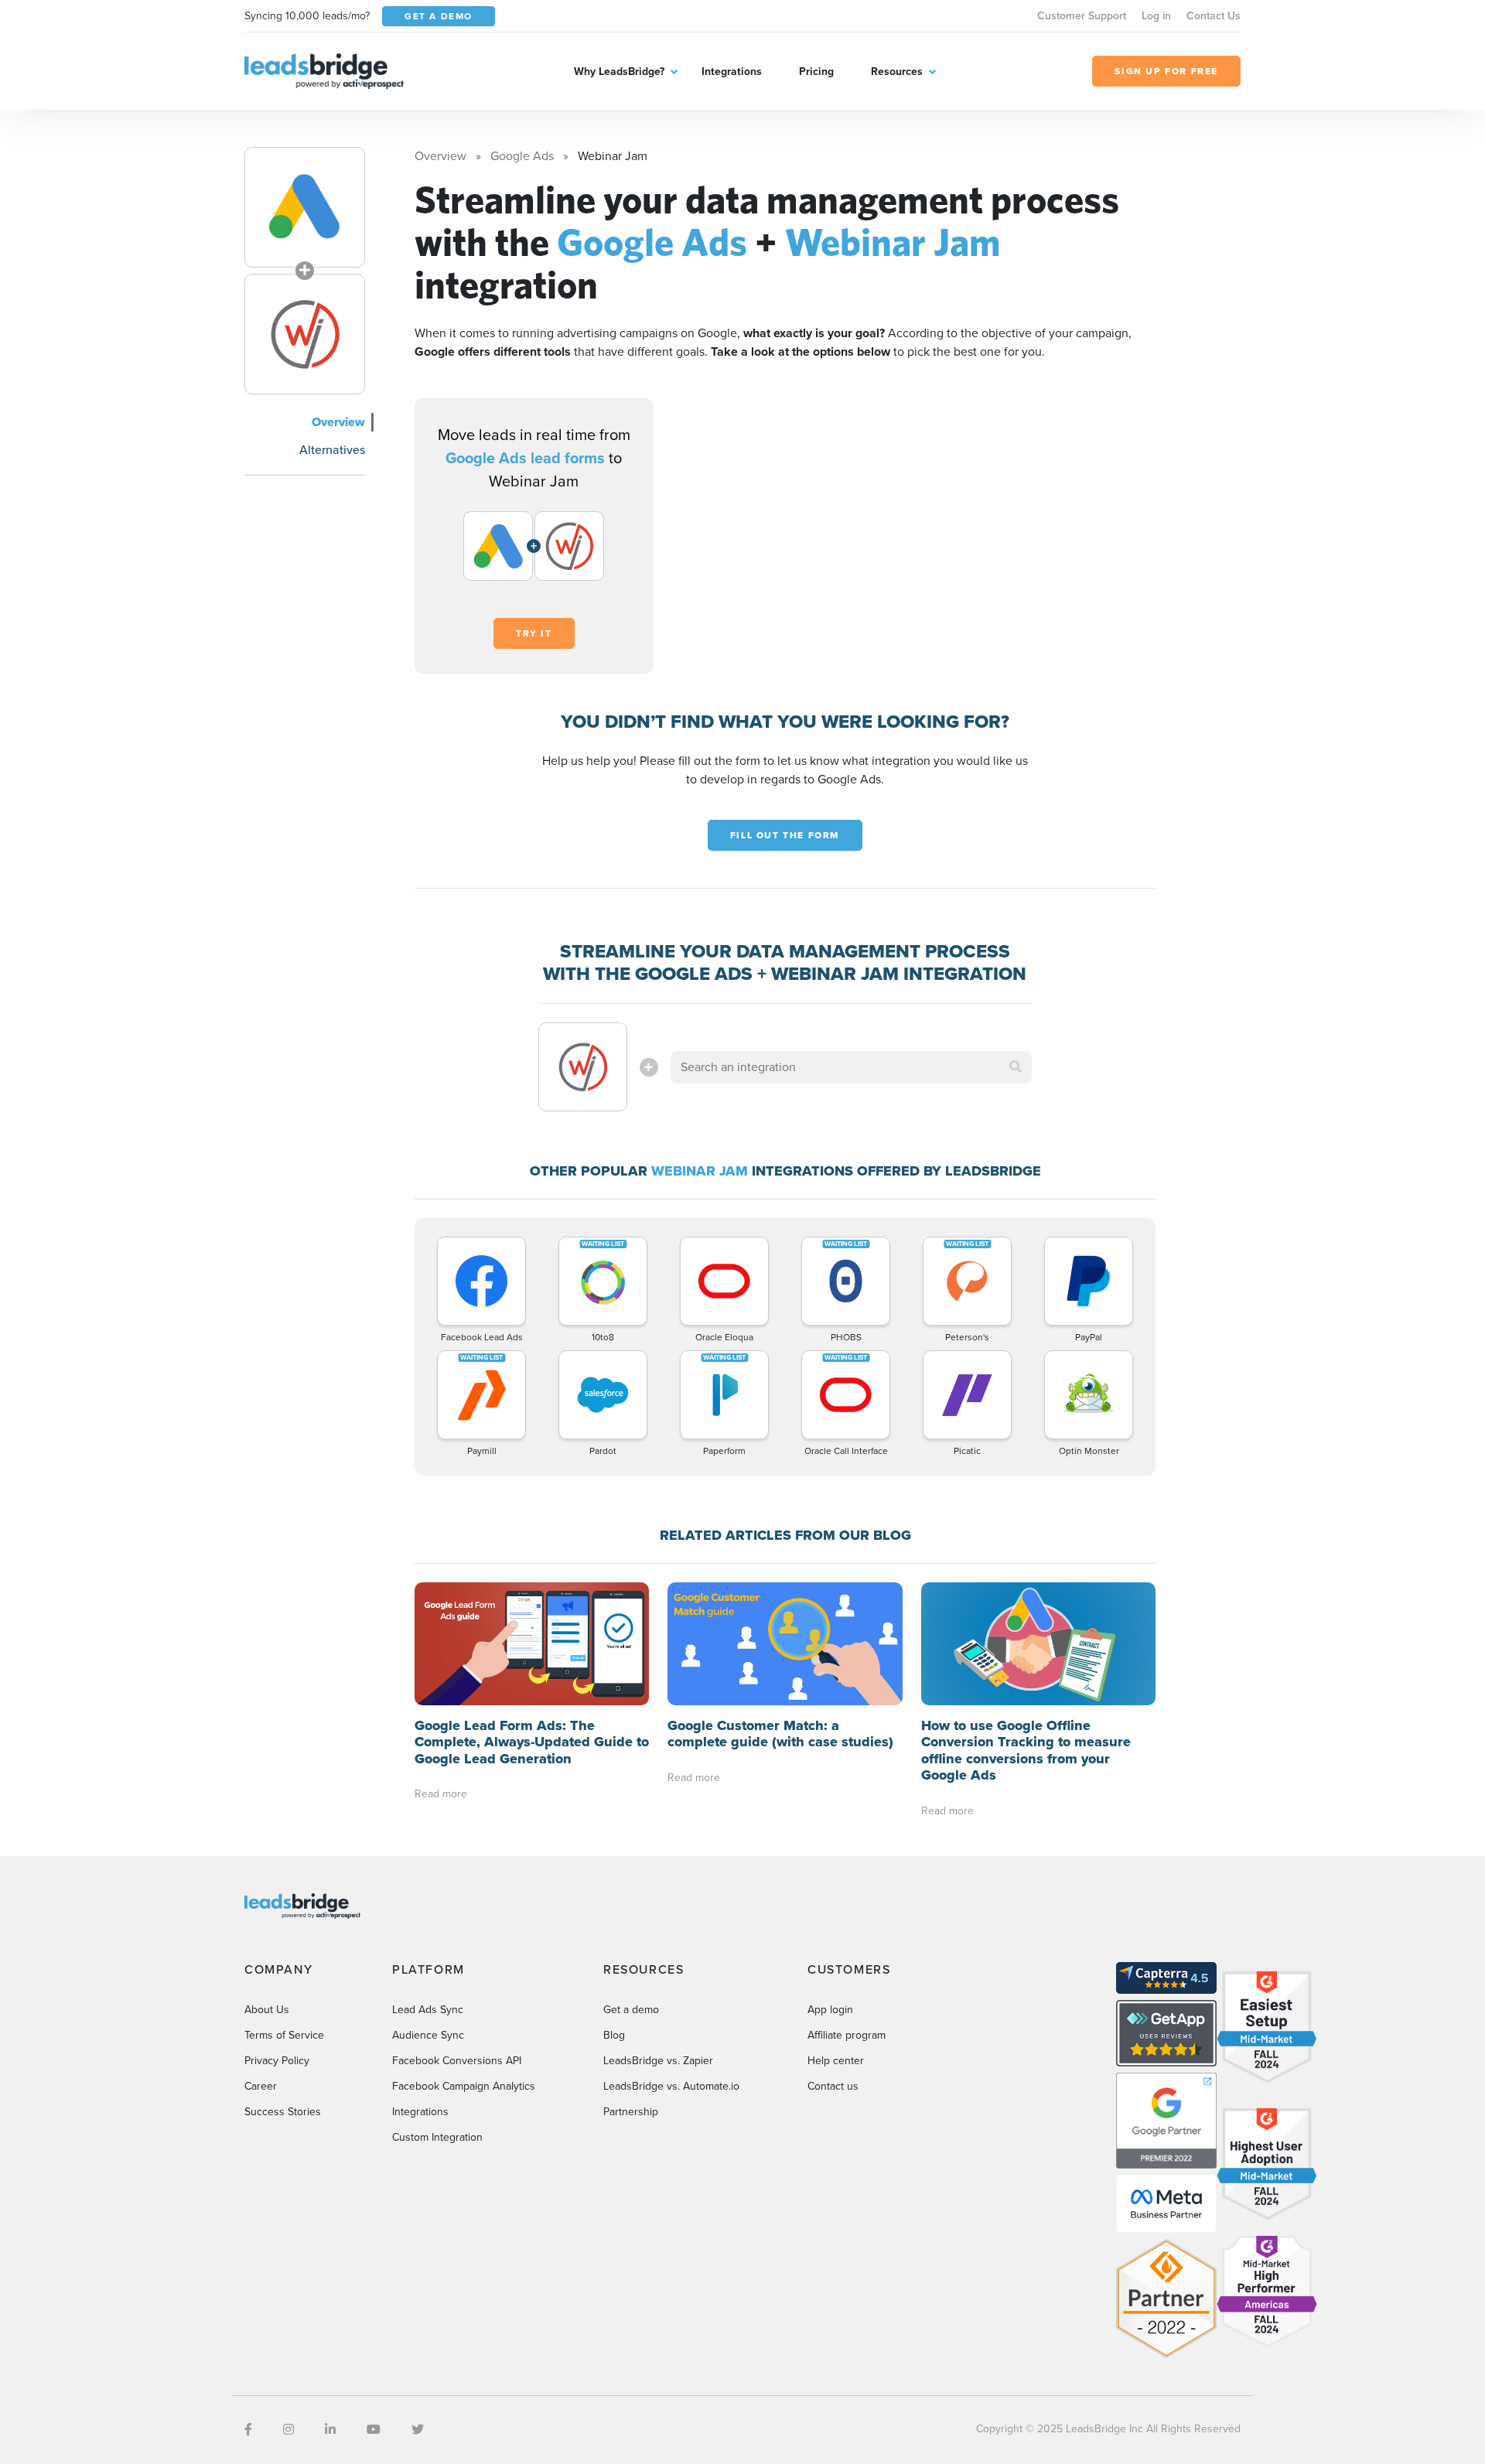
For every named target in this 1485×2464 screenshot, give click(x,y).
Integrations (732, 72)
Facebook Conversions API (457, 2061)
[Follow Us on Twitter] (418, 2430)
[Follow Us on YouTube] (374, 2430)
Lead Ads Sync (428, 2010)
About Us (267, 2010)
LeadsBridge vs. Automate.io (671, 2086)
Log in (1156, 16)
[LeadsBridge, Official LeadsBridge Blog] (324, 70)
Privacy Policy (277, 2061)
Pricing (816, 72)
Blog (614, 2035)
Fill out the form (785, 835)
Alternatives (332, 450)
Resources (897, 72)
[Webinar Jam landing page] (305, 334)
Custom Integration (437, 2137)
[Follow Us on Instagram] (288, 2430)
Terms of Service (284, 2035)
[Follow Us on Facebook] (248, 2430)
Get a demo (631, 2010)
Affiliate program (847, 2035)
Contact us (833, 2086)
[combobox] (852, 1067)
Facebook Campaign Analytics (464, 2086)
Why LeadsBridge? (619, 72)
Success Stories (283, 2112)
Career (261, 2086)
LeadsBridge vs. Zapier (658, 2061)
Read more (441, 1794)
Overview (338, 422)
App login (830, 2010)
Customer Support (1082, 16)
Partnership (631, 2112)
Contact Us (1214, 16)
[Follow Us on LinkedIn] (330, 2430)
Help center (836, 2061)
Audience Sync (428, 2035)
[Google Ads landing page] (305, 207)
